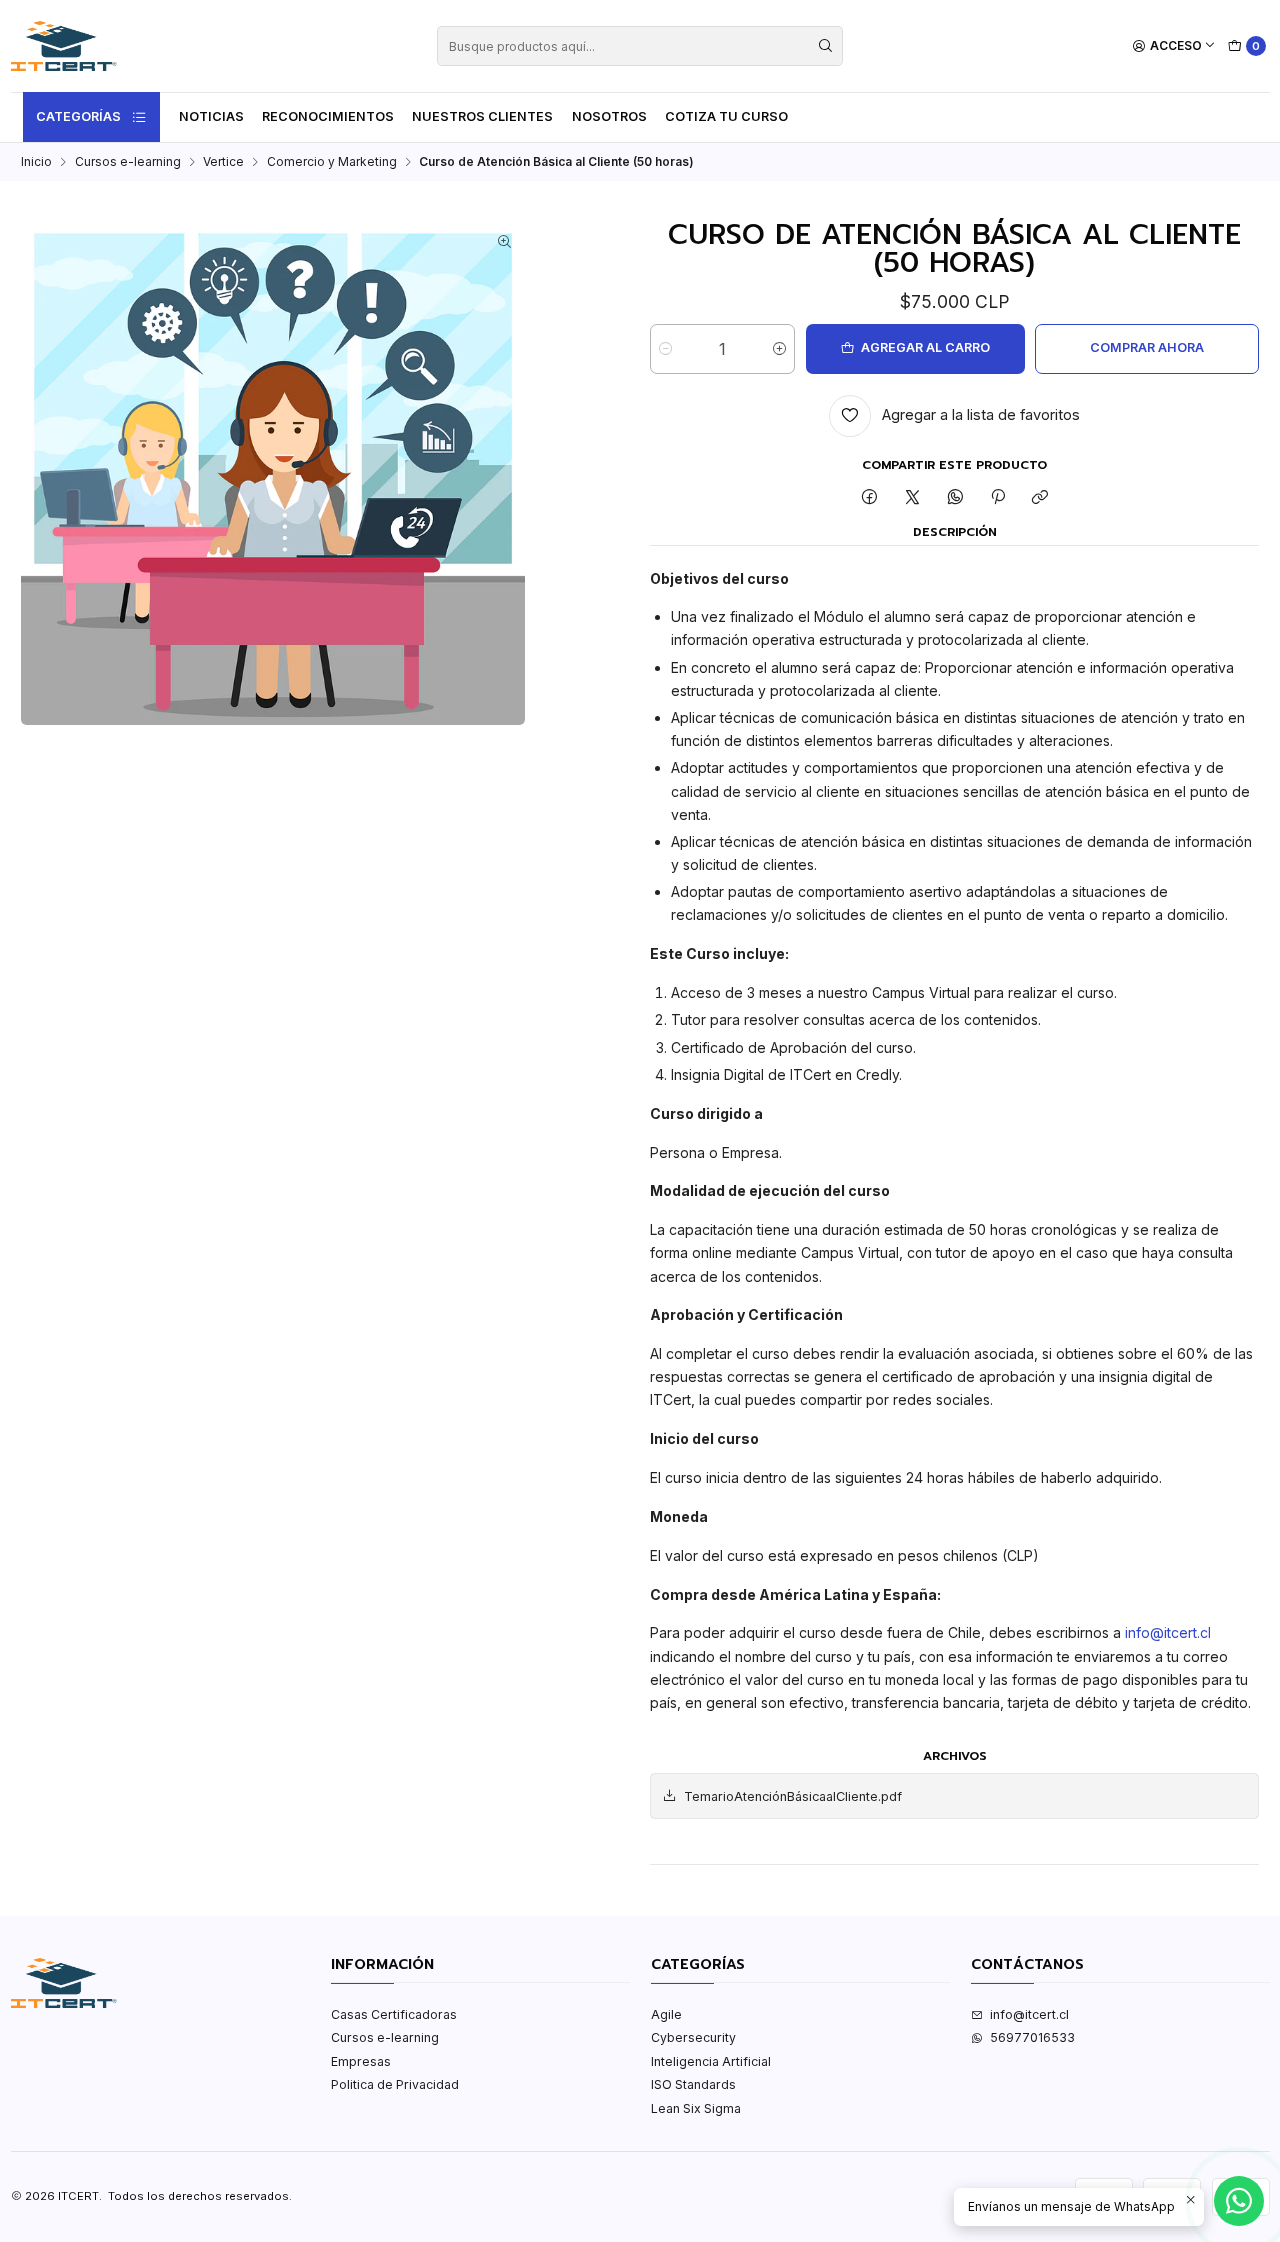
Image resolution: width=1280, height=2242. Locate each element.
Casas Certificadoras (394, 2014)
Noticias (211, 116)
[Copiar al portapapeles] (1040, 498)
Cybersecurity (693, 2037)
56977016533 (1032, 2037)
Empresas (361, 2061)
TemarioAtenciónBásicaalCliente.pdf (793, 1796)
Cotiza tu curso (726, 116)
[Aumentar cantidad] (779, 349)
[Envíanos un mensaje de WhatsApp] (1239, 2201)
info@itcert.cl (1168, 1632)
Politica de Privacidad (395, 2084)
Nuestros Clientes (482, 116)
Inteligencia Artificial (711, 2061)
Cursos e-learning (128, 162)
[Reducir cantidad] (665, 349)
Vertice (223, 162)
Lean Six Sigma (696, 2108)
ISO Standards (693, 2084)
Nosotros (609, 116)
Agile (666, 2014)
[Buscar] (826, 46)
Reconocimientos (328, 116)
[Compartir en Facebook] (870, 498)
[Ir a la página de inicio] (64, 46)
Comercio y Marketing (332, 162)
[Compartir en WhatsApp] (955, 498)
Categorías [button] (78, 116)
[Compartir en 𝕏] (913, 498)
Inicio (36, 162)
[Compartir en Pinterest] (998, 498)
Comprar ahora (1147, 347)
